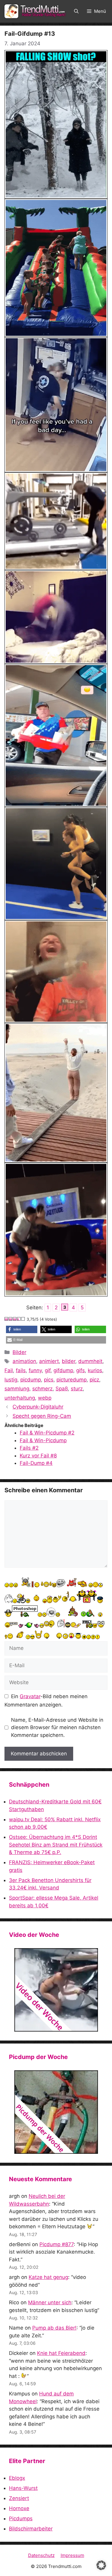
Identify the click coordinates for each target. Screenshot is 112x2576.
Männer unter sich (50, 2302)
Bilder (19, 1352)
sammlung (17, 1389)
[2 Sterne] (11, 1319)
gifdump (63, 1370)
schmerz (42, 1389)
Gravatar (30, 1696)
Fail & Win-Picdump (43, 1440)
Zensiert (19, 2498)
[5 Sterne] (23, 1319)
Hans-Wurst (23, 2488)
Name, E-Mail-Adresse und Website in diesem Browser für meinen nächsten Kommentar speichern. (57, 1728)
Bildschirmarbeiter (31, 2529)
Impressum (72, 2555)
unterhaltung (20, 1398)
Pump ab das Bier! (54, 2328)
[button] (76, 11)
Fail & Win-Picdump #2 (47, 1433)
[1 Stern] (7, 1319)
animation (24, 1361)
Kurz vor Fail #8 (38, 1456)
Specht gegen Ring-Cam (42, 1416)
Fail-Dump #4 (36, 1463)
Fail (9, 1370)
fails (21, 1370)
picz (94, 1380)
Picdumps (21, 2518)
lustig (11, 1380)
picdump (31, 1380)
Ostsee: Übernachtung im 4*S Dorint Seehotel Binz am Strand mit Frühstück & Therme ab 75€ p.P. (56, 1845)
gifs (80, 1370)
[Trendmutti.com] (36, 11)
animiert (49, 1361)
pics (49, 1380)
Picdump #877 (57, 2244)
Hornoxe (19, 2508)
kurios (95, 1370)
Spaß (62, 1389)
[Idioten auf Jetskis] (56, 1990)
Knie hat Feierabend (61, 2353)
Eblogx (17, 2478)
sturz (77, 1389)
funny (35, 1370)
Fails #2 (29, 1448)
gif (48, 1370)
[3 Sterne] (15, 1319)
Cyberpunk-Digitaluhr (38, 1407)
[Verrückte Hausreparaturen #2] (56, 2112)
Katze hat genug (48, 2277)
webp (45, 1398)
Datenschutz (41, 2555)
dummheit (90, 1361)
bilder (69, 1361)
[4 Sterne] (19, 1319)
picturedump (72, 1380)
